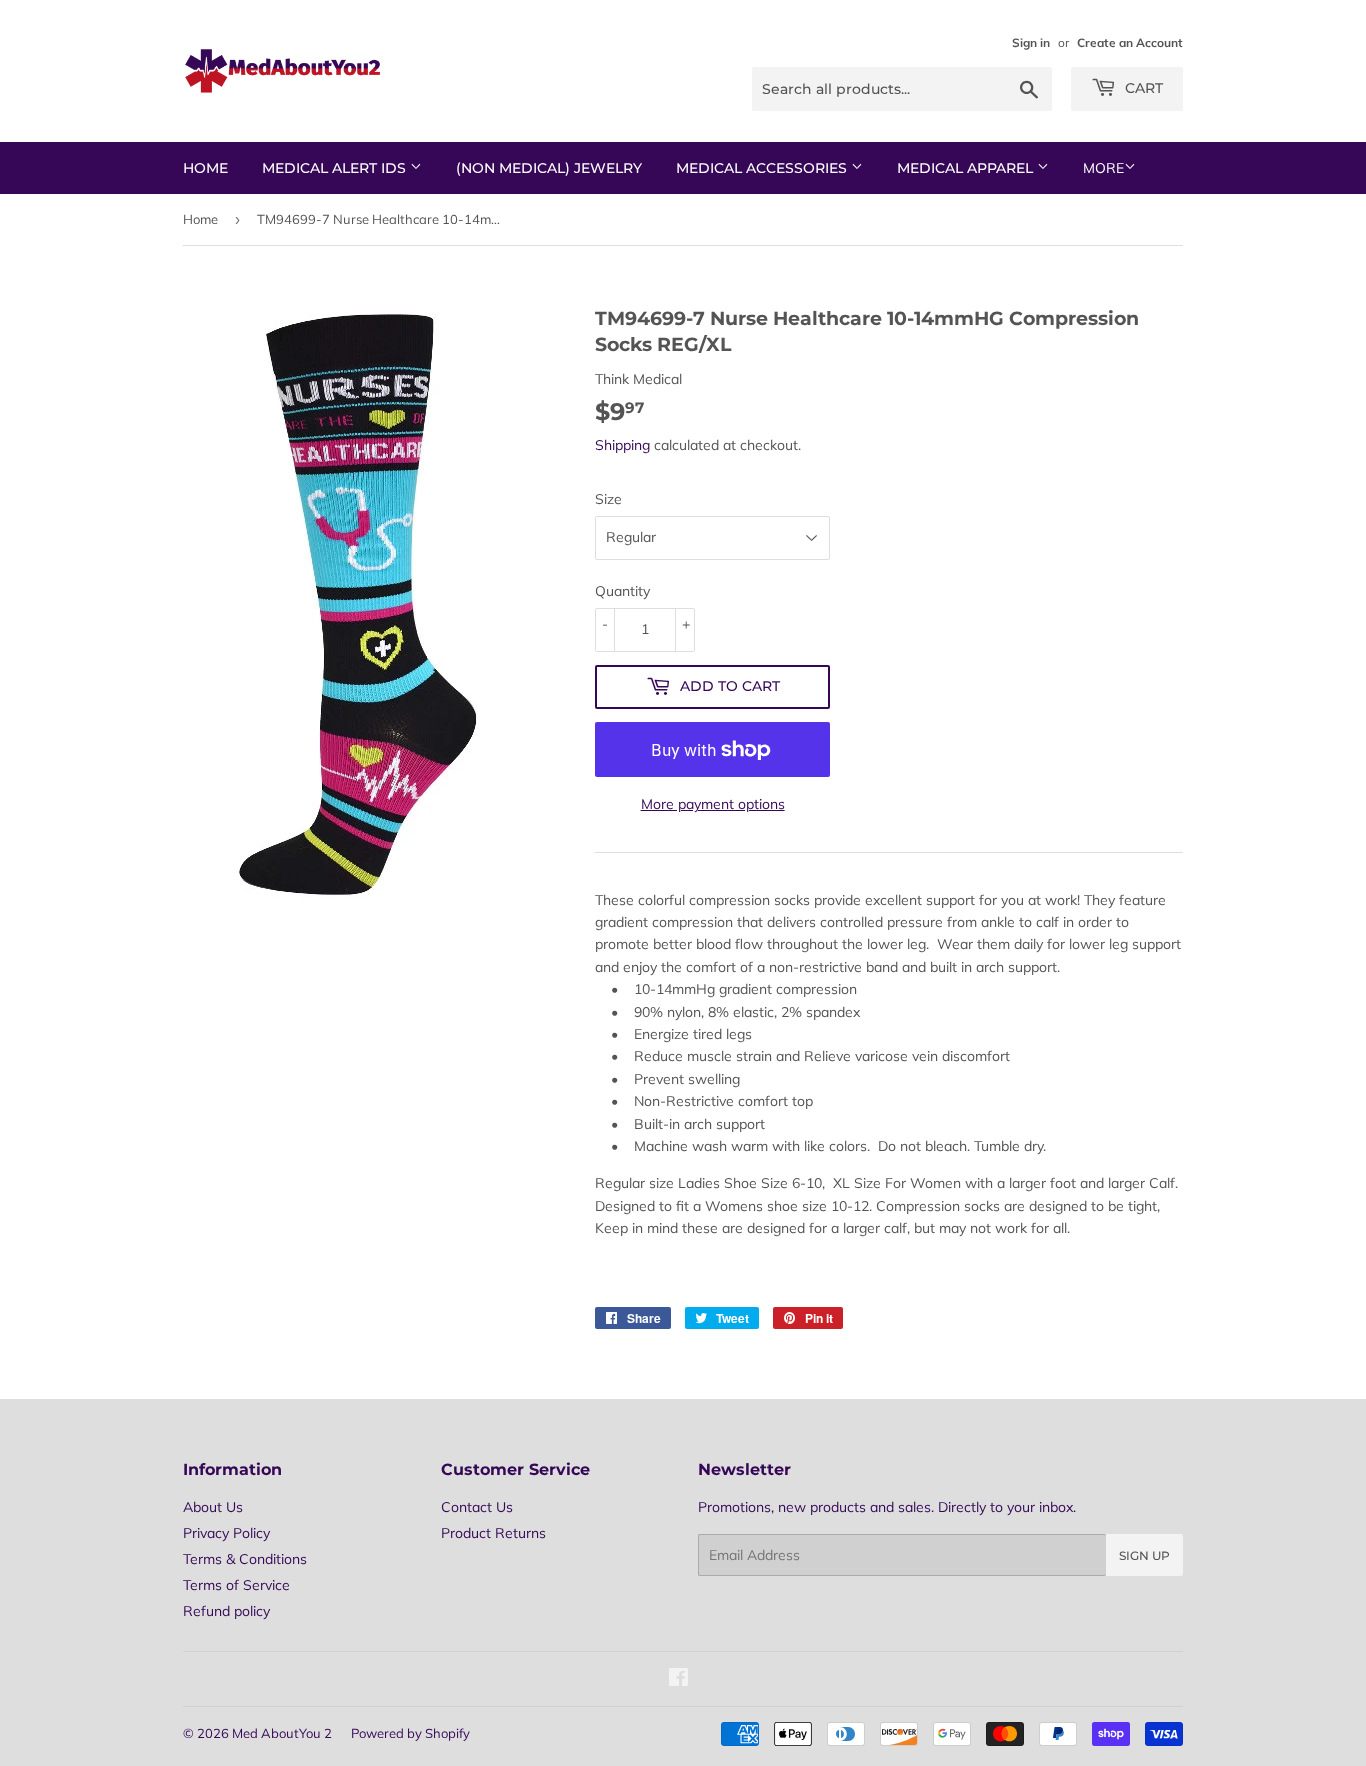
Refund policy (226, 1611)
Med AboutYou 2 (282, 1733)
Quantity (622, 591)
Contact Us (477, 1507)
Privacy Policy (226, 1533)
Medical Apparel (967, 168)
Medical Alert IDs (336, 168)
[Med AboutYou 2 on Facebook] (678, 1680)
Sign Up (1144, 1555)
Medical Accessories (763, 168)
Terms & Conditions (245, 1559)
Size (608, 499)
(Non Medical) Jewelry (549, 168)
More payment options (713, 804)
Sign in (1031, 42)
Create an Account (1130, 42)
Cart (1142, 88)
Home (205, 168)
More (1103, 168)
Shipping (622, 445)
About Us (213, 1507)
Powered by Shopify (410, 1733)
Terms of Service (236, 1585)
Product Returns (493, 1533)
